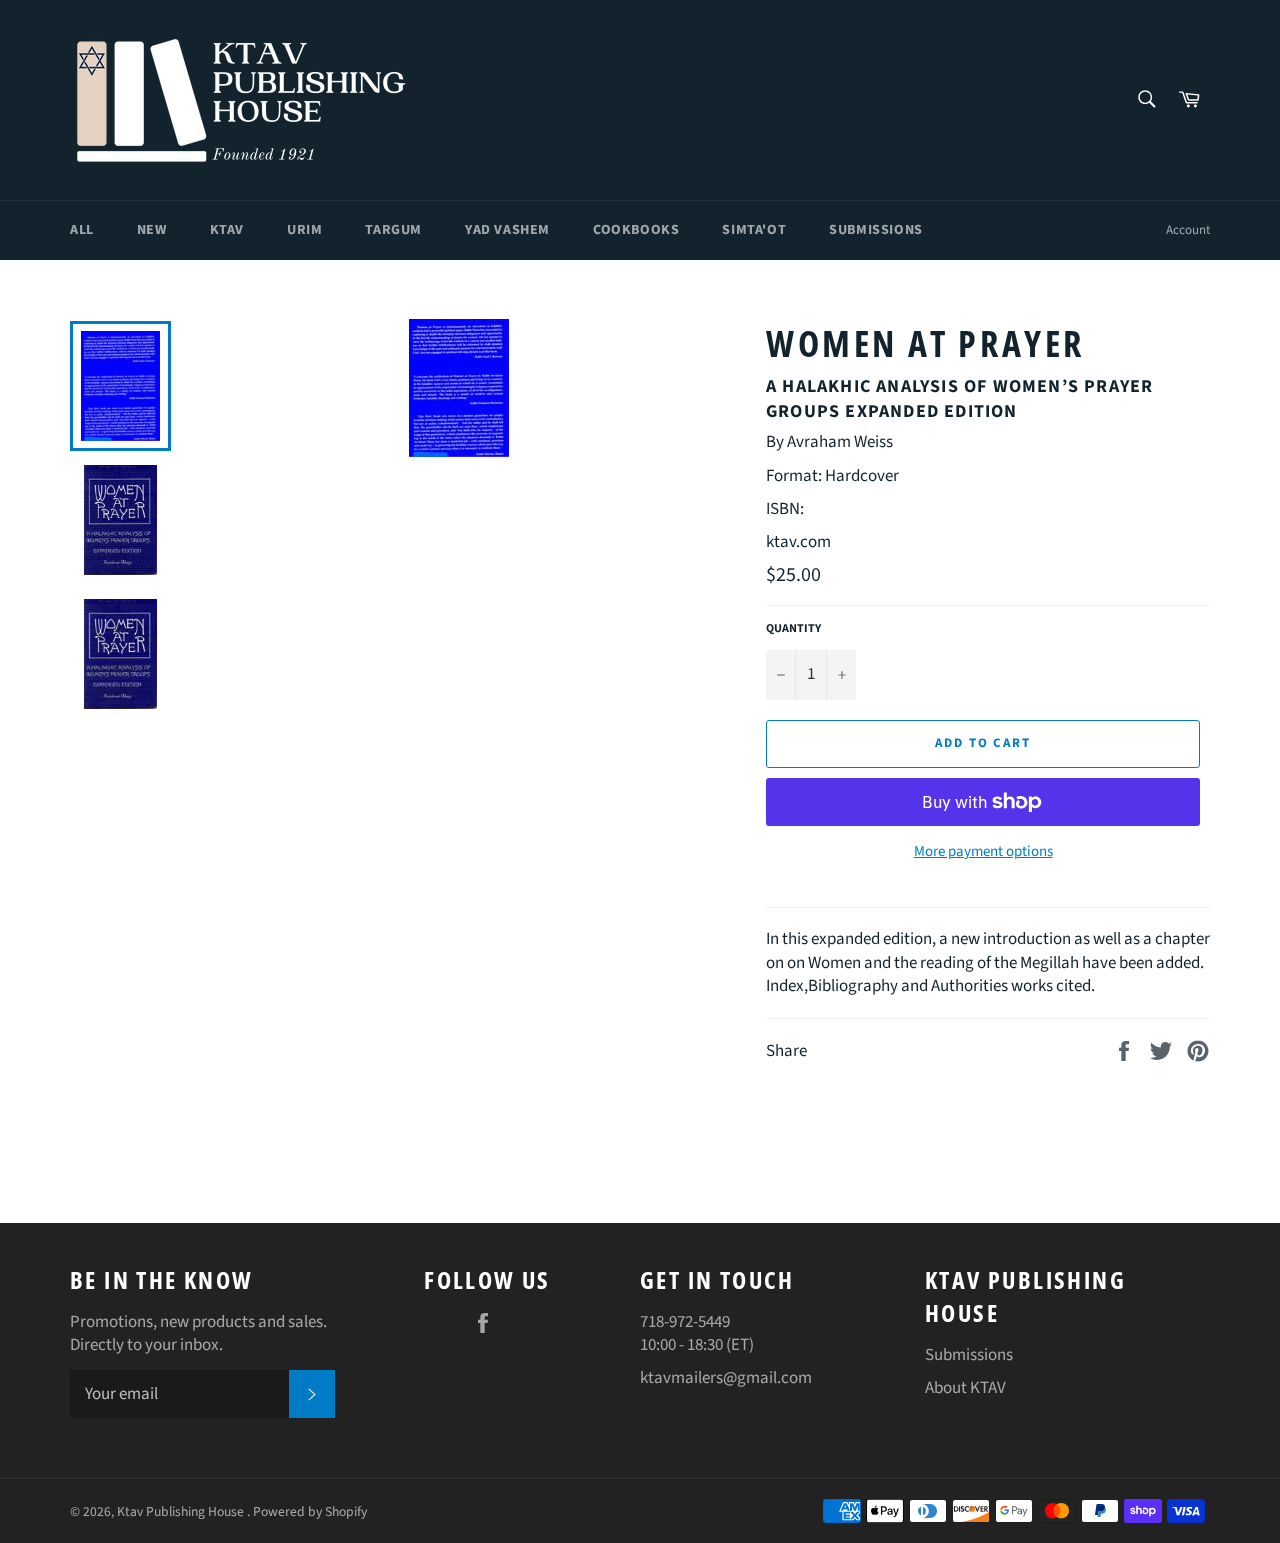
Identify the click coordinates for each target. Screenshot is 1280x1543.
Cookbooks (636, 230)
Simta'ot (754, 230)
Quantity (793, 629)
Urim (304, 230)
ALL (82, 230)
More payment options (983, 852)
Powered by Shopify (310, 1511)
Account (1188, 230)
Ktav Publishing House (182, 1511)
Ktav (227, 230)
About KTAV (965, 1388)
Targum (393, 230)
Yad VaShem (507, 230)
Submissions (876, 230)
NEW (152, 230)
